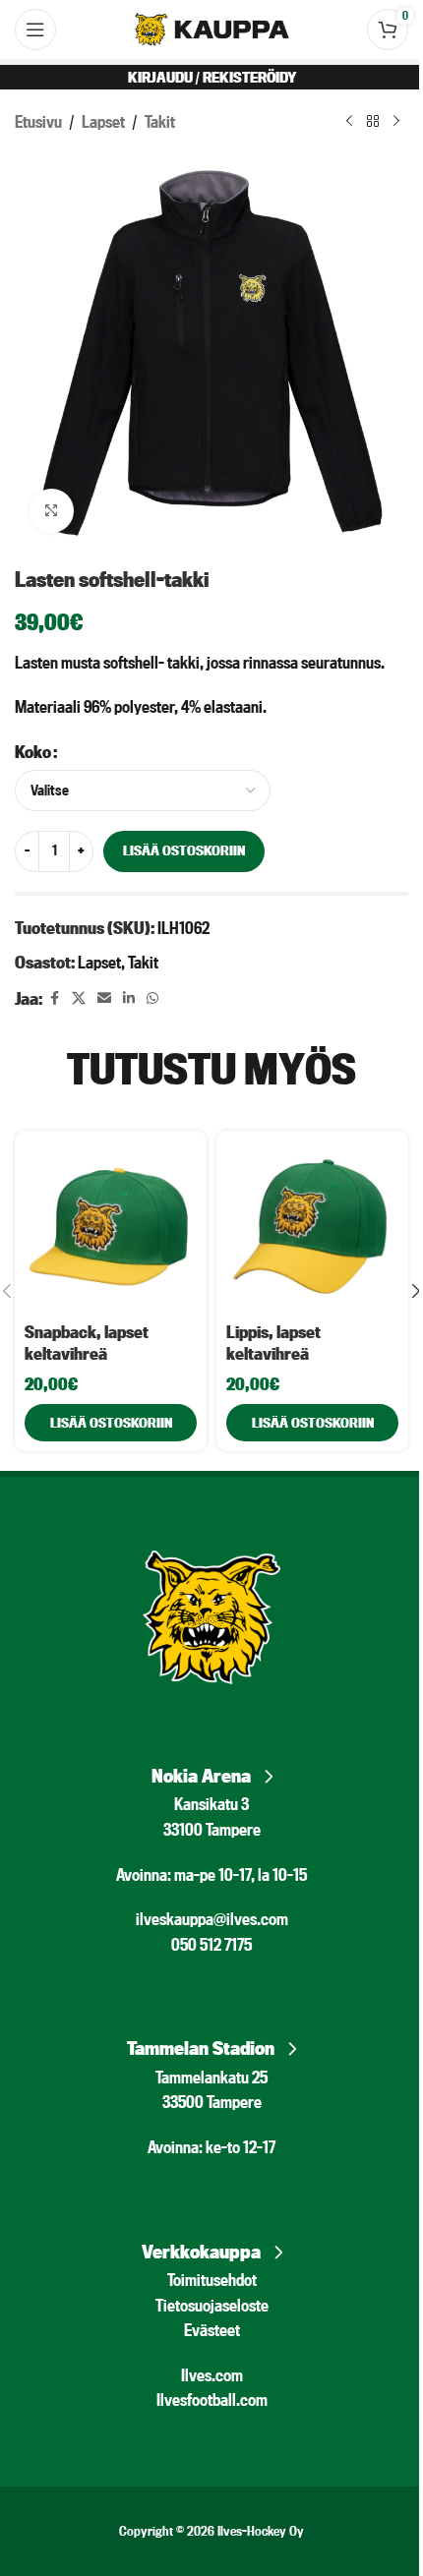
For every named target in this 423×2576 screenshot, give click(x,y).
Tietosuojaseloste (212, 2305)
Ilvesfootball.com (212, 2400)
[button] (111, 1423)
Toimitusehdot (212, 2280)
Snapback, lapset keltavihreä (87, 1343)
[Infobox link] (211, 1770)
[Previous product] (349, 122)
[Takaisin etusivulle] (373, 122)
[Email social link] (104, 998)
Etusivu (38, 121)
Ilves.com (212, 2375)
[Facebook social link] (54, 998)
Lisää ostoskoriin (184, 850)
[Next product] (396, 122)
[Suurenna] (52, 511)
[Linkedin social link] (129, 998)
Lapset (103, 121)
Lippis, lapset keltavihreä (273, 1343)
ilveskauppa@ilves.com (212, 1919)
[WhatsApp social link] (152, 998)
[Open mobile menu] (35, 29)
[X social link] (79, 998)
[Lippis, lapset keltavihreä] (312, 1227)
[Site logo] (212, 27)
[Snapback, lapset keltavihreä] (111, 1227)
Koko (33, 752)
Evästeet (212, 2330)
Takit (160, 121)
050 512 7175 (211, 1944)
